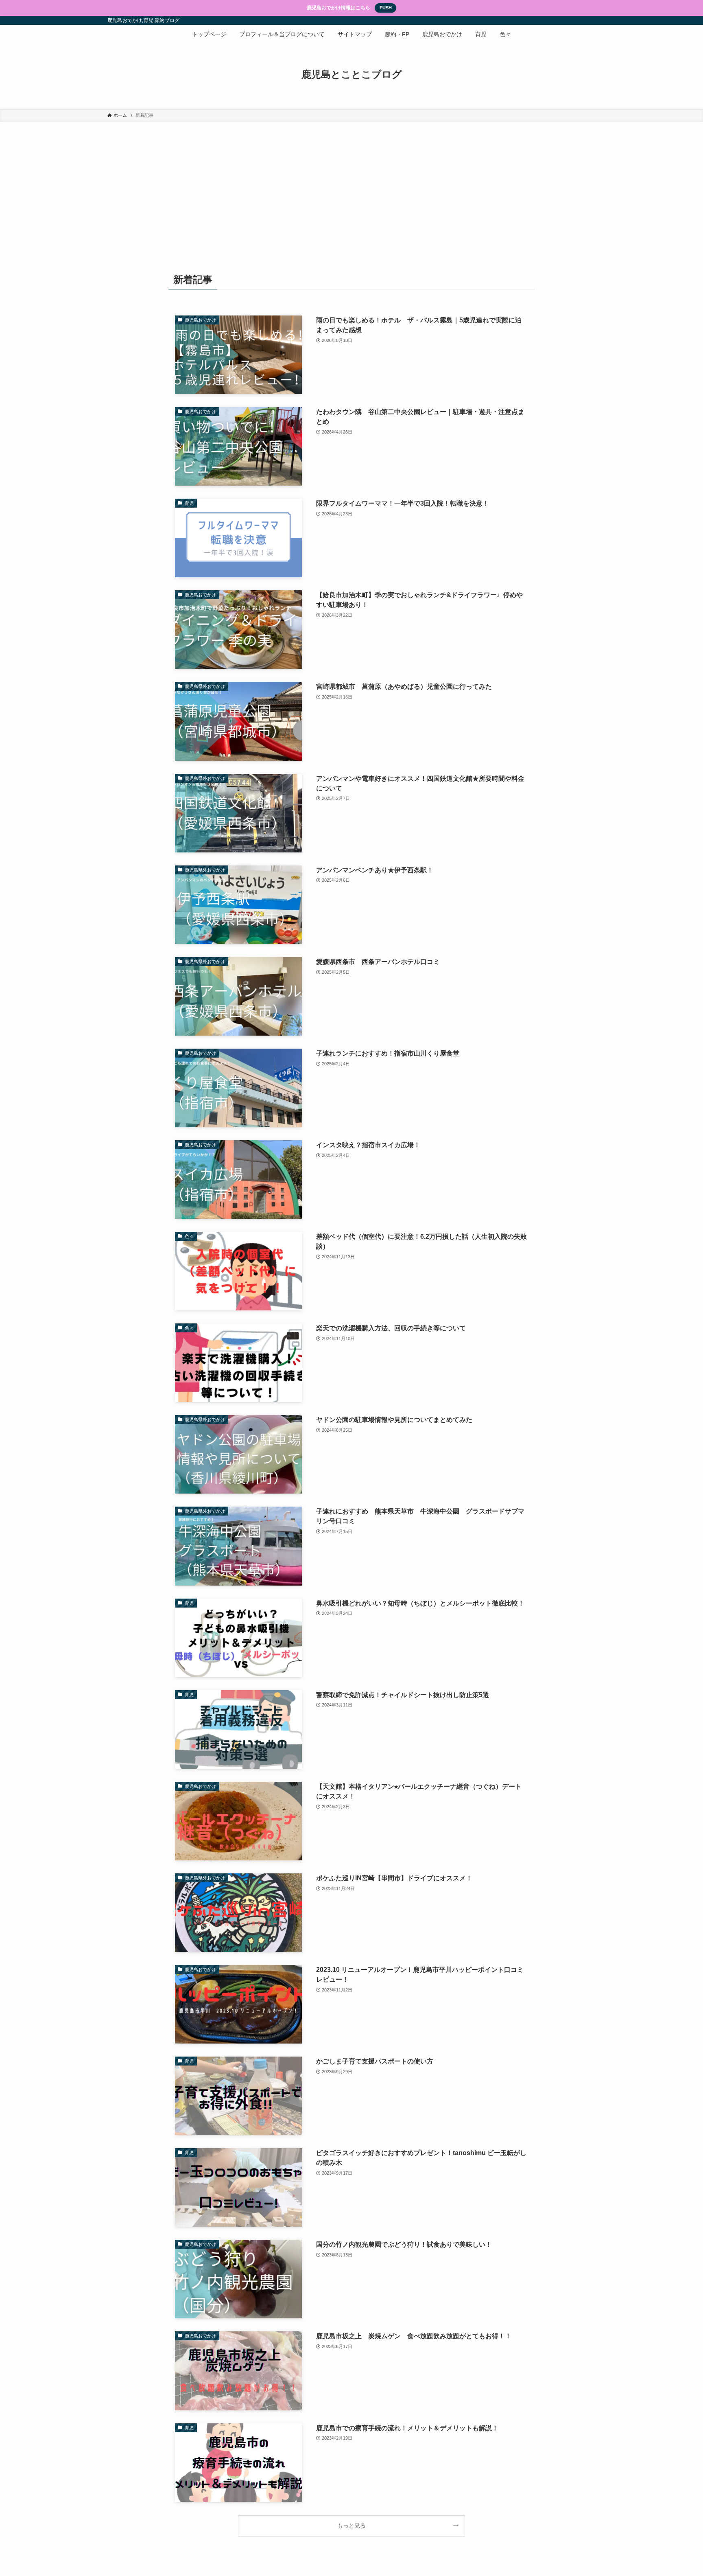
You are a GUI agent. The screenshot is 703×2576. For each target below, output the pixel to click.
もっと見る (351, 2526)
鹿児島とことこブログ (352, 74)
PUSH (386, 8)
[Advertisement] (351, 209)
